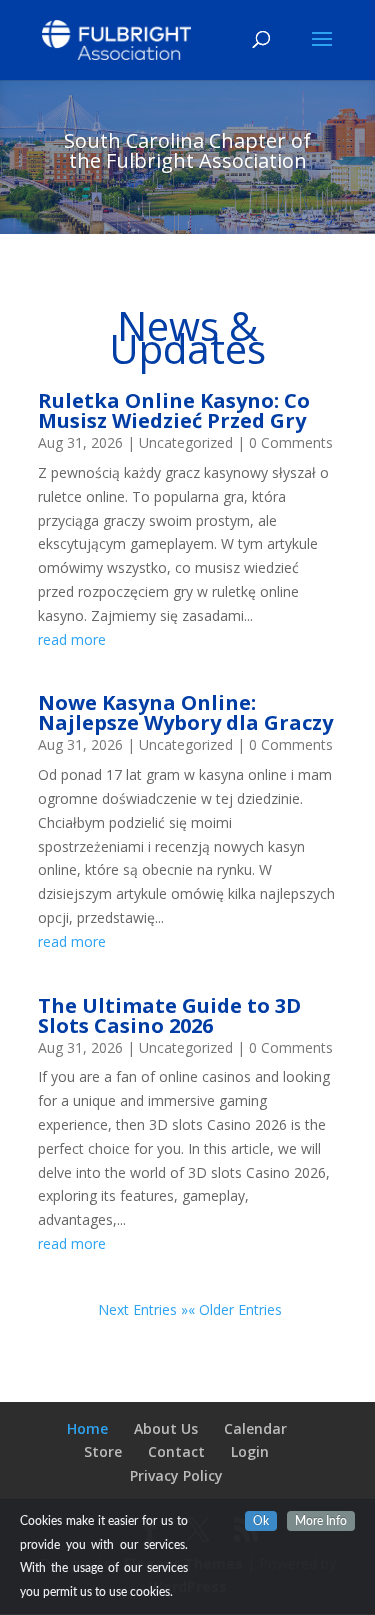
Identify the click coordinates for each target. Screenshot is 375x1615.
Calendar (255, 1428)
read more (72, 639)
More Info (321, 1521)
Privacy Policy (176, 1475)
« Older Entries (235, 1309)
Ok (261, 1521)
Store (103, 1451)
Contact (176, 1451)
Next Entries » (143, 1309)
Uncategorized (186, 442)
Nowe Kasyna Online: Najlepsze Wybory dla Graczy (185, 712)
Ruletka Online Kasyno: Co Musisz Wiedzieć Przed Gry (174, 410)
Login (250, 1451)
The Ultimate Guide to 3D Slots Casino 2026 (169, 1015)
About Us (166, 1428)
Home (87, 1428)
